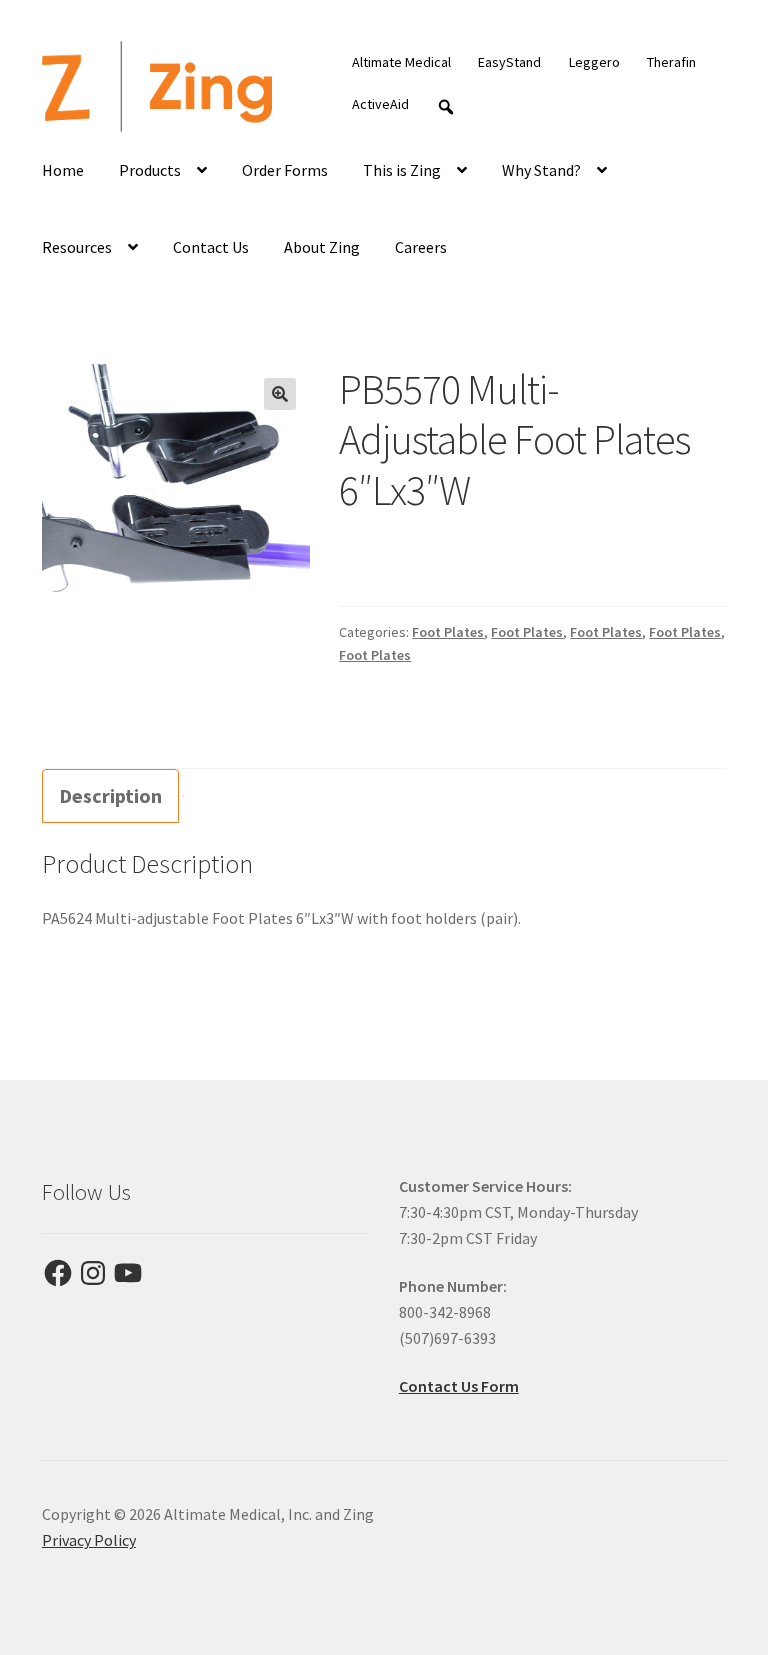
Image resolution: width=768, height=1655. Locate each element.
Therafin (671, 62)
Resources (77, 247)
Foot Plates (448, 632)
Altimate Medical (401, 62)
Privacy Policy (89, 1540)
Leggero (594, 62)
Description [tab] (110, 795)
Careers (421, 247)
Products (150, 170)
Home (63, 170)
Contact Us (211, 247)
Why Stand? (541, 170)
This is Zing (402, 170)
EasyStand (509, 62)
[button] (280, 394)
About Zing (322, 247)
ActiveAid (380, 104)
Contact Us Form (459, 1386)
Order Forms (285, 170)
